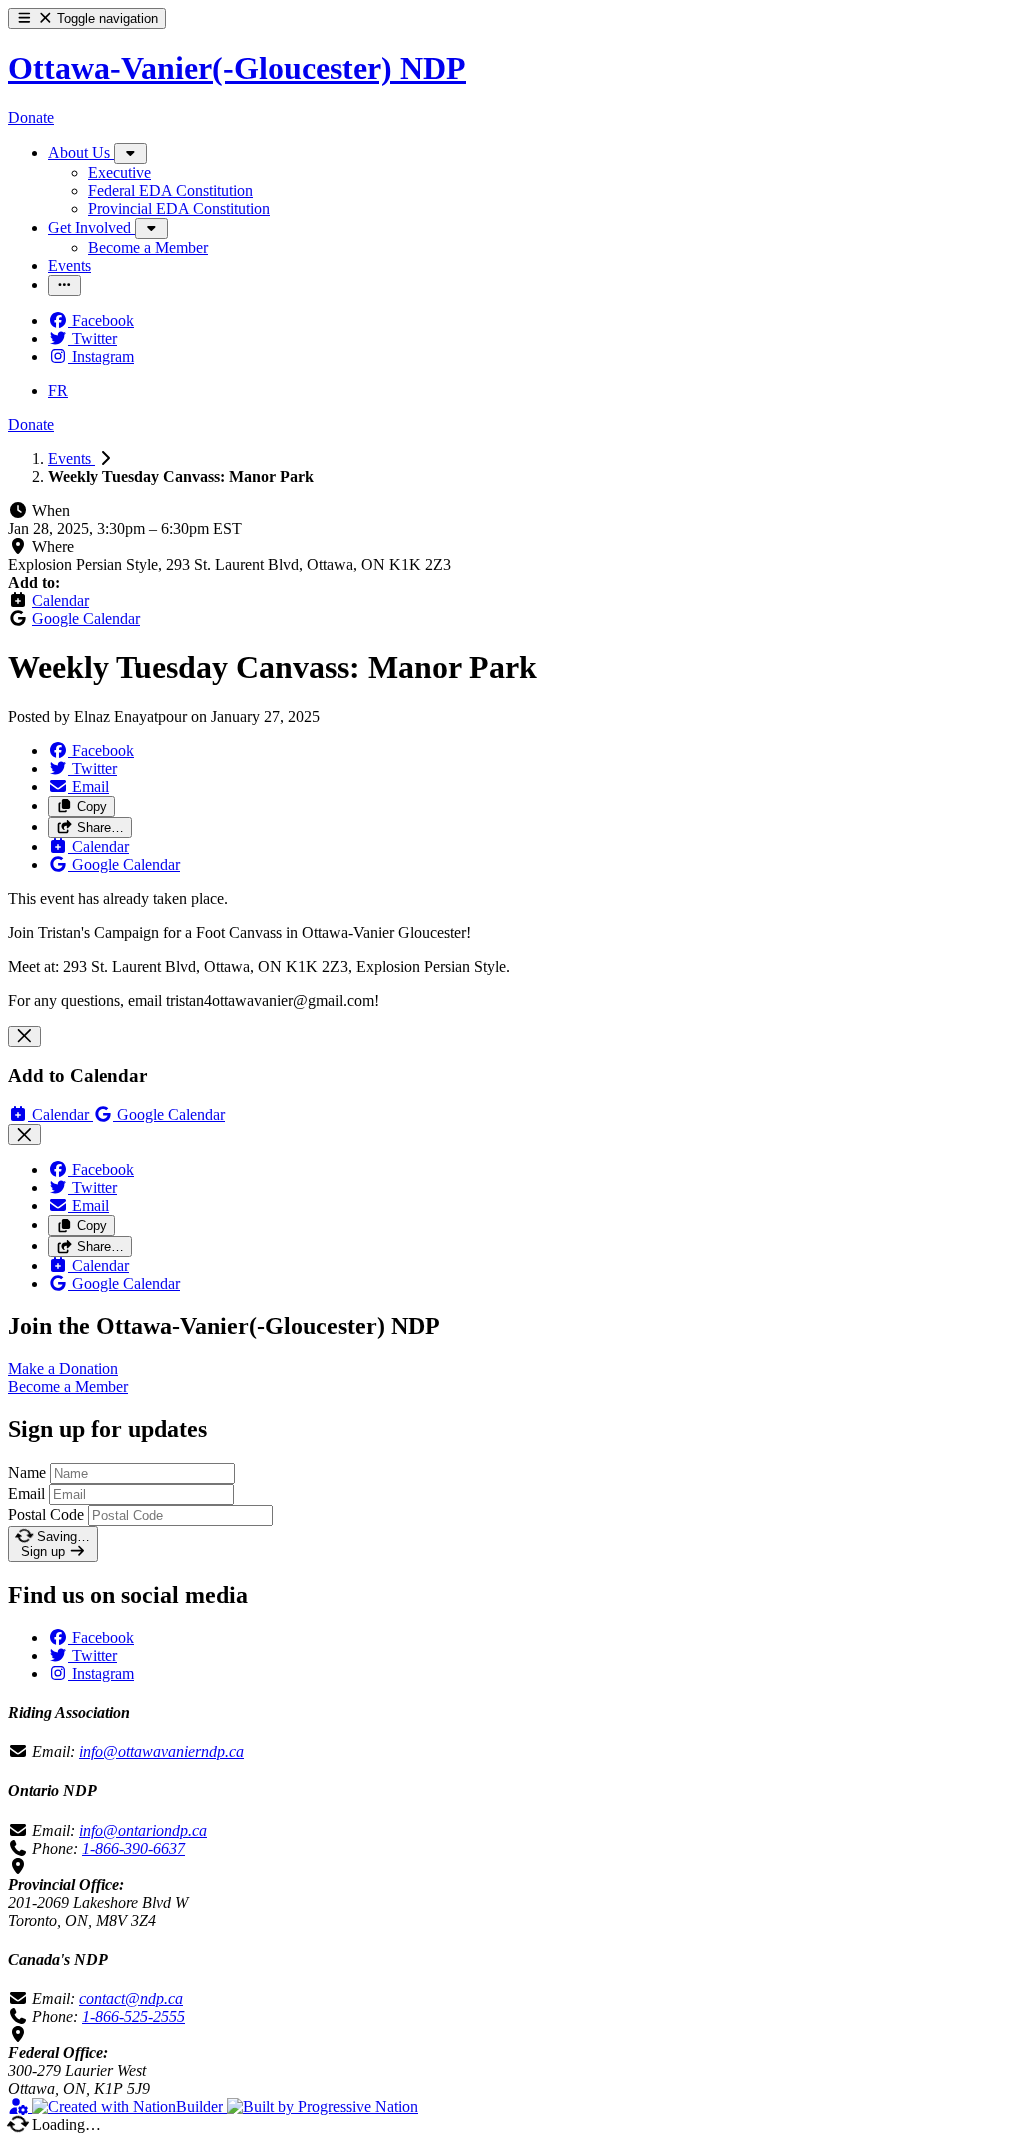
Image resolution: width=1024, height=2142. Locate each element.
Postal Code (46, 1514)
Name (27, 1472)
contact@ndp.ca (131, 1998)
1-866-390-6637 (133, 1848)
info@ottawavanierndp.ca (161, 1751)
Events (71, 458)
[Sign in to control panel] (20, 2106)
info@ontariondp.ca (143, 1830)
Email (26, 1493)
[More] (130, 153)
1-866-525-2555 (133, 2016)
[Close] (24, 1036)
